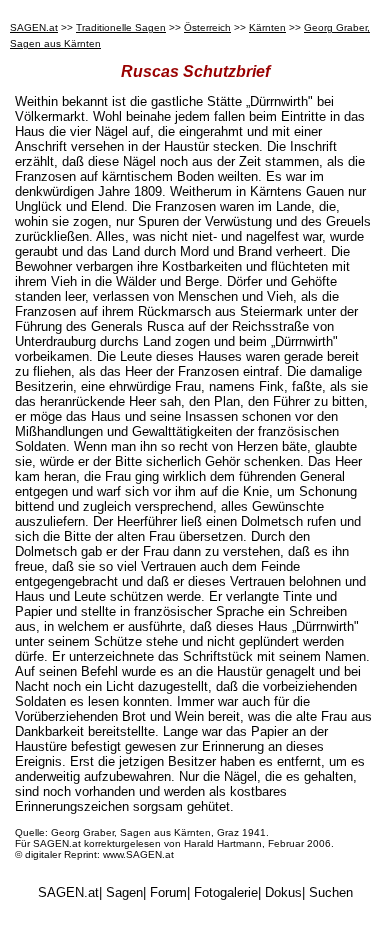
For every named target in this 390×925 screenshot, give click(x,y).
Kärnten (267, 27)
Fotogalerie (226, 892)
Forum (168, 892)
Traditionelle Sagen (121, 27)
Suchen (331, 892)
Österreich (207, 27)
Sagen (124, 892)
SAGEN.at (34, 27)
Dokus (283, 892)
